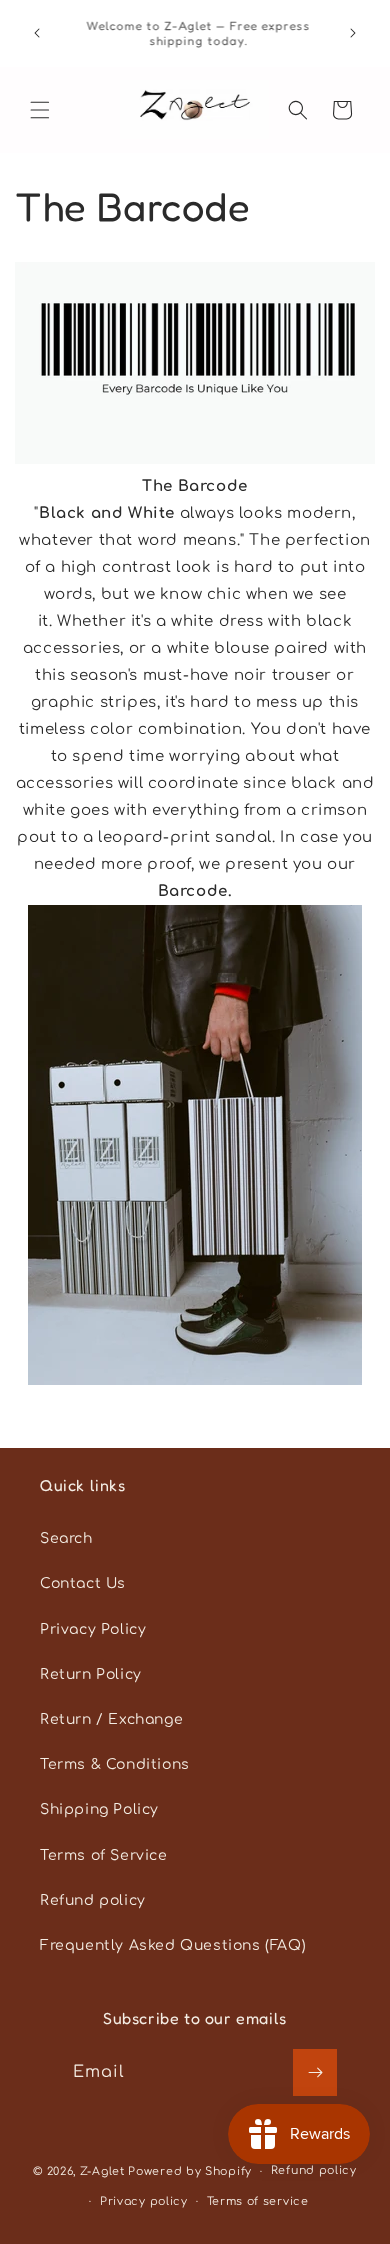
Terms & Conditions (115, 1764)
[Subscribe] (315, 2072)
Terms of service (258, 2201)
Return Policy (91, 1674)
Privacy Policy (93, 1629)
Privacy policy (144, 2201)
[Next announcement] (353, 33)
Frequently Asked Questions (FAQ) (173, 1945)
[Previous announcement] (37, 33)
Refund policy (93, 1900)
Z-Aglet (104, 2171)
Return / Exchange (111, 1719)
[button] (40, 110)
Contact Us (83, 1583)
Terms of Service (104, 1855)
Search (66, 1538)
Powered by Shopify (190, 2171)
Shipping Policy (99, 1809)
